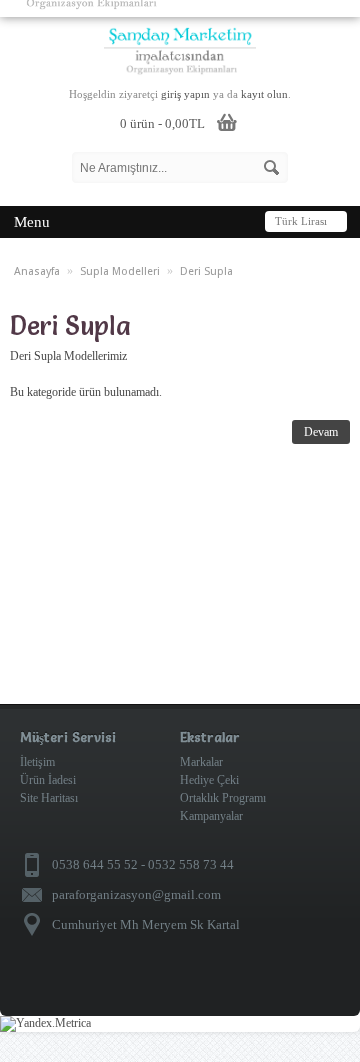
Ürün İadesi (48, 780)
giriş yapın (185, 94)
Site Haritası (49, 798)
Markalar (201, 762)
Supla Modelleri (120, 271)
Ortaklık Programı (223, 798)
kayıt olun (264, 94)
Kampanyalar (211, 816)
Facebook (328, 988)
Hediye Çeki (209, 780)
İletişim (37, 762)
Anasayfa (37, 271)
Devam (321, 432)
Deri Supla (206, 271)
